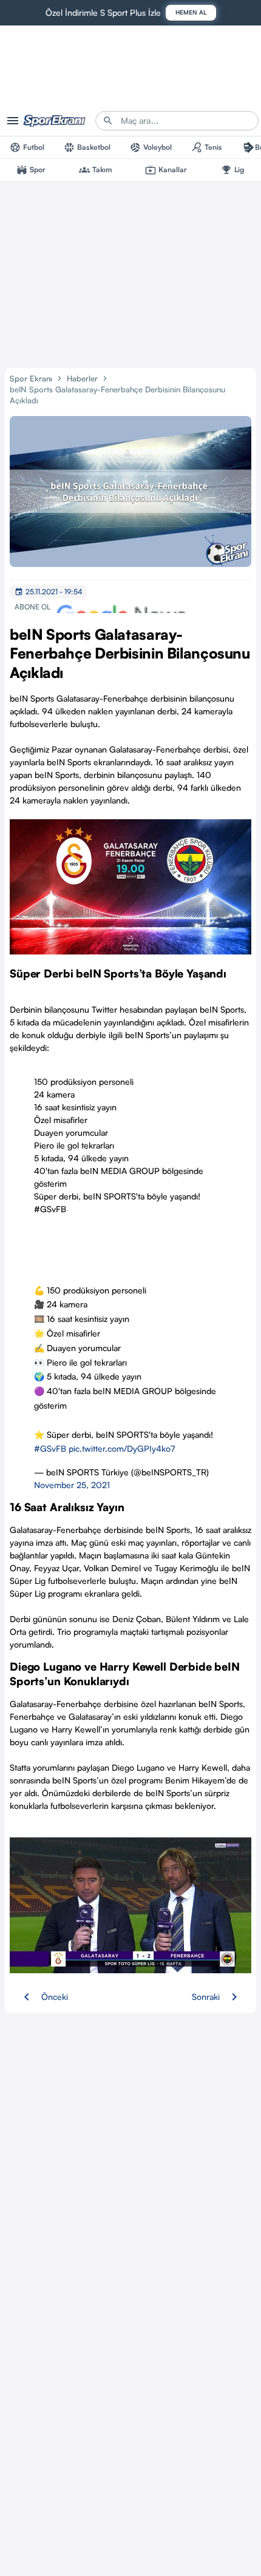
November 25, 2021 (72, 1485)
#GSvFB (50, 1448)
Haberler (82, 378)
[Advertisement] (130, 272)
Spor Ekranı (31, 378)
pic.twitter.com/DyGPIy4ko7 (122, 1448)
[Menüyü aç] (13, 121)
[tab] (27, 147)
